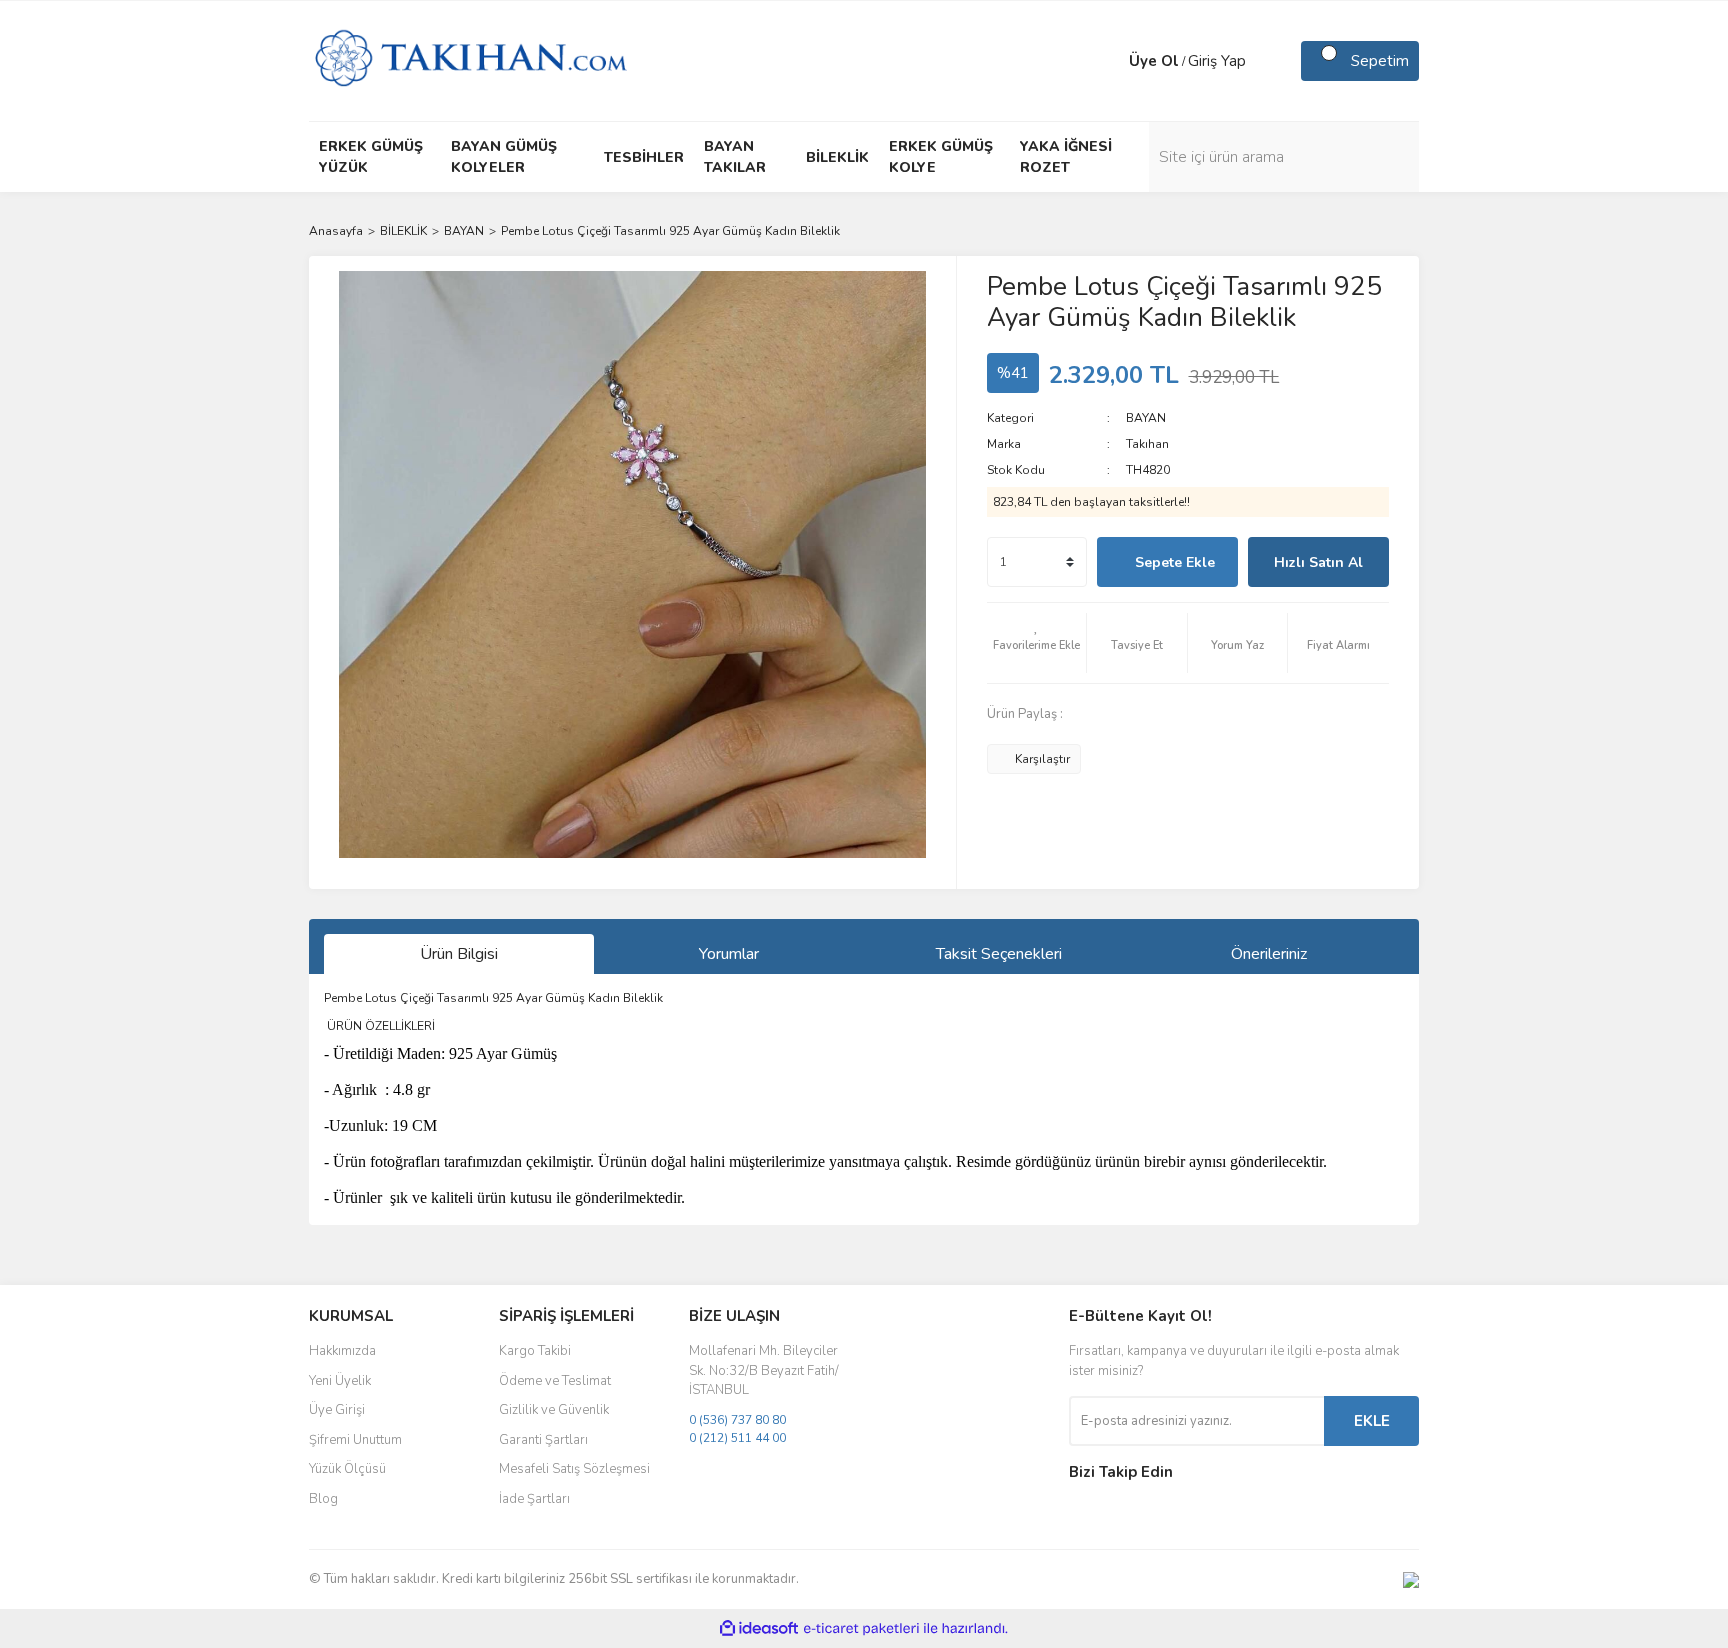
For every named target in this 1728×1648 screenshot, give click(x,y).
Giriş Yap (1217, 61)
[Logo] (470, 60)
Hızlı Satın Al (1318, 562)
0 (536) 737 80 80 (737, 1420)
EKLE (1372, 1421)
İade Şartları (534, 1499)
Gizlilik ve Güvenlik (554, 1410)
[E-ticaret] (861, 1629)
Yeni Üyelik (340, 1381)
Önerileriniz (1269, 954)
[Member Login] (1109, 61)
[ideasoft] (759, 1628)
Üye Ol (1154, 61)
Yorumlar (729, 954)
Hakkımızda (342, 1351)
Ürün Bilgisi (459, 954)
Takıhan (1147, 444)
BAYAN (1146, 418)
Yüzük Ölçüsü (347, 1469)
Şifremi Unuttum (355, 1440)
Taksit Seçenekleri (999, 954)
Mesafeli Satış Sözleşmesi (574, 1469)
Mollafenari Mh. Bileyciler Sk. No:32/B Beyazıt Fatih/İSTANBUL (764, 1370)
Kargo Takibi (535, 1351)
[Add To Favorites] (1037, 643)
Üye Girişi (337, 1410)
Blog (323, 1499)
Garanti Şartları (543, 1440)
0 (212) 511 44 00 (737, 1438)
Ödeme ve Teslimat (555, 1381)
